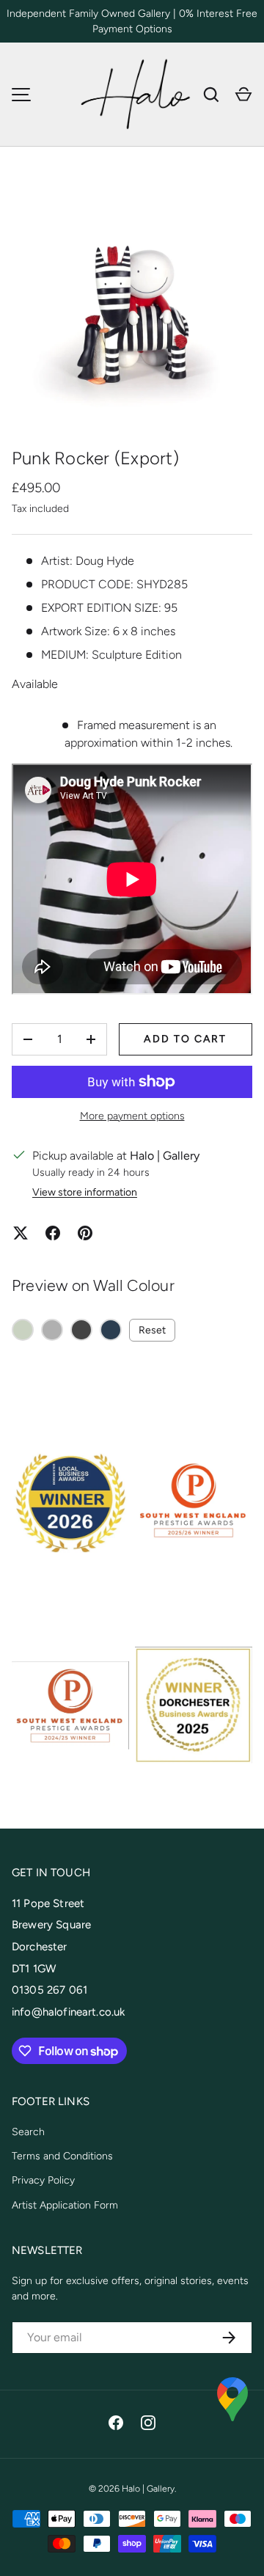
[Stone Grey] (52, 1330)
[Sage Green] (23, 1330)
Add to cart (185, 1039)
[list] (132, 303)
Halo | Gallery (148, 2488)
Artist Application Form (65, 2205)
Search (28, 2132)
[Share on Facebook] (53, 1233)
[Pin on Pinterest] (85, 1233)
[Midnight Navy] (111, 1330)
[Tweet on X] (21, 1233)
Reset (152, 1330)
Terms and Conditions (62, 2156)
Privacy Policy (43, 2180)
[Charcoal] (81, 1330)
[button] (243, 95)
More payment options (132, 1116)
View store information (85, 1192)
